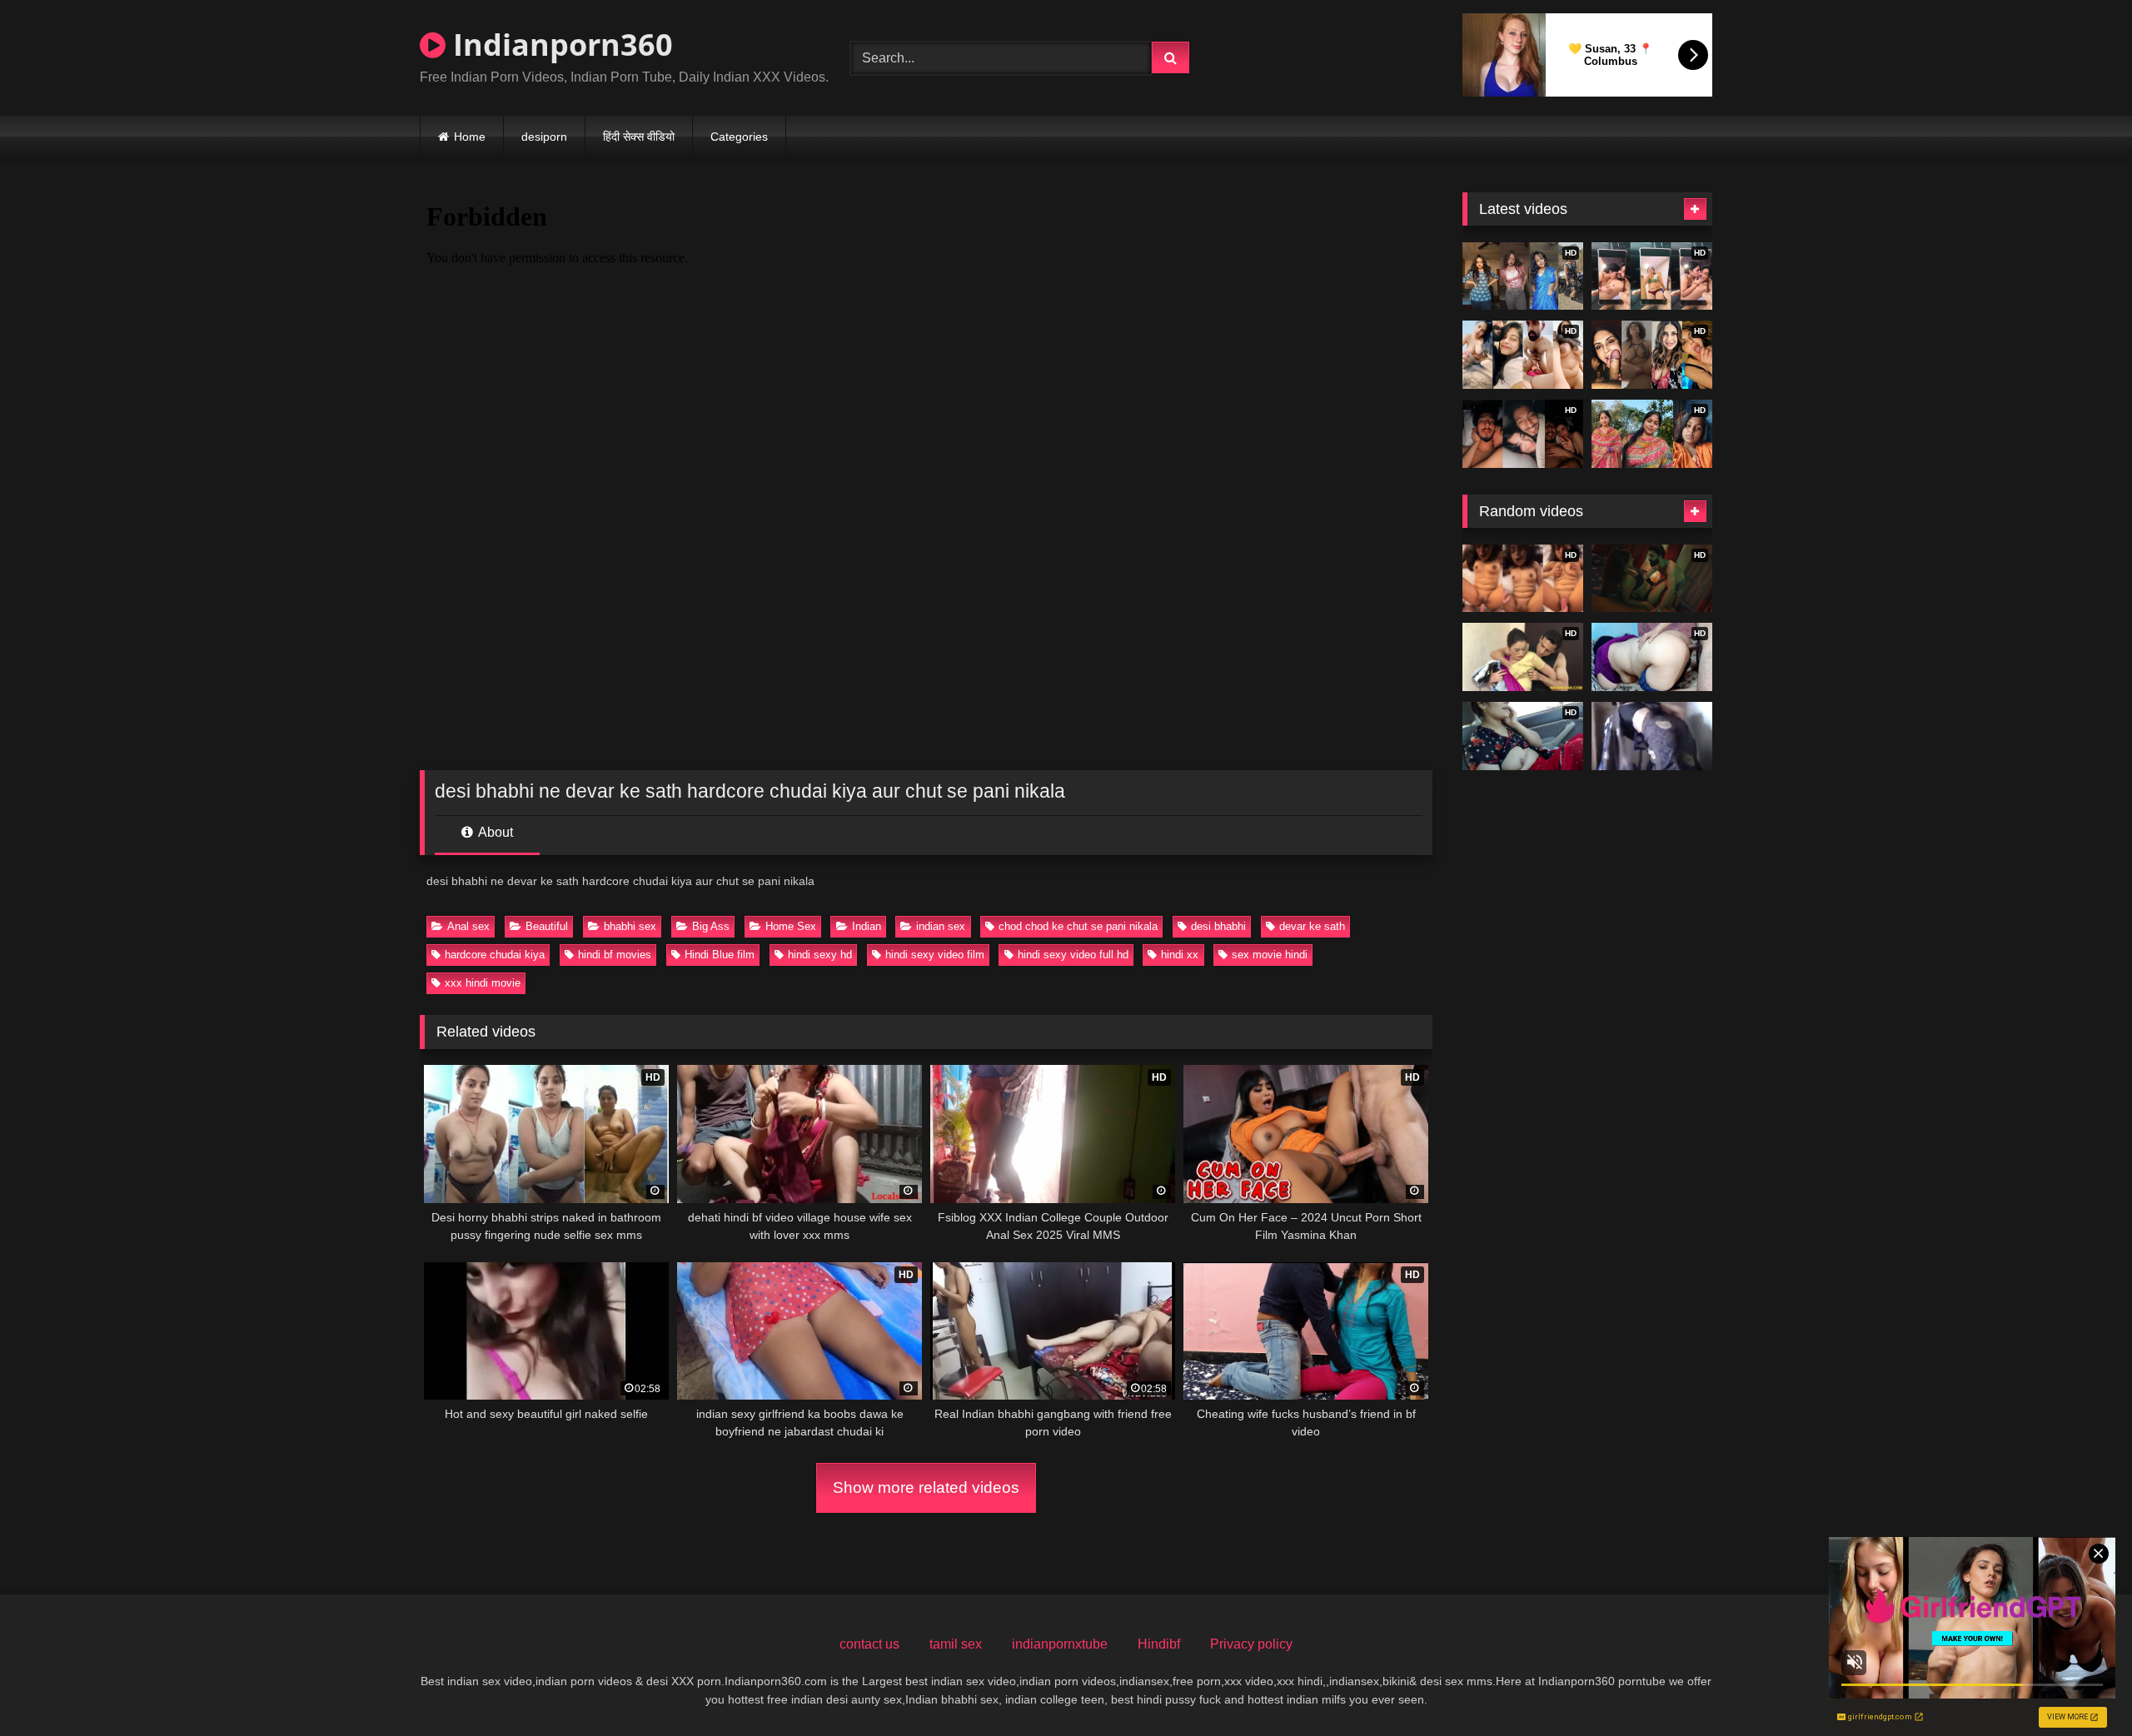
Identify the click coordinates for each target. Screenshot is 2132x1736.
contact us (869, 1644)
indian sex (941, 926)
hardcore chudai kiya (495, 955)
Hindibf (1159, 1644)
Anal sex (468, 926)
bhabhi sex (630, 926)
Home (470, 137)
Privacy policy (1251, 1644)
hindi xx (1180, 955)
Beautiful (547, 926)
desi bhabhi (1218, 926)
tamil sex (956, 1644)
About (494, 832)
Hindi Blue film (720, 955)
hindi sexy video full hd (1073, 955)
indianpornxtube (1060, 1644)
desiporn (544, 137)
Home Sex (791, 926)
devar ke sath (1312, 926)
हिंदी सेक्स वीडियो (639, 137)
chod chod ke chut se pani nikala (1078, 926)
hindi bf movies (615, 955)
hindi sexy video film (935, 955)
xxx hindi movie (483, 983)
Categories (739, 137)
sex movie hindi (1270, 955)
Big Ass (711, 926)
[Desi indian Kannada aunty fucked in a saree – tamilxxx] (1652, 736)
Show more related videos (926, 1487)
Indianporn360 (559, 45)
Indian (867, 926)
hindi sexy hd (820, 955)
